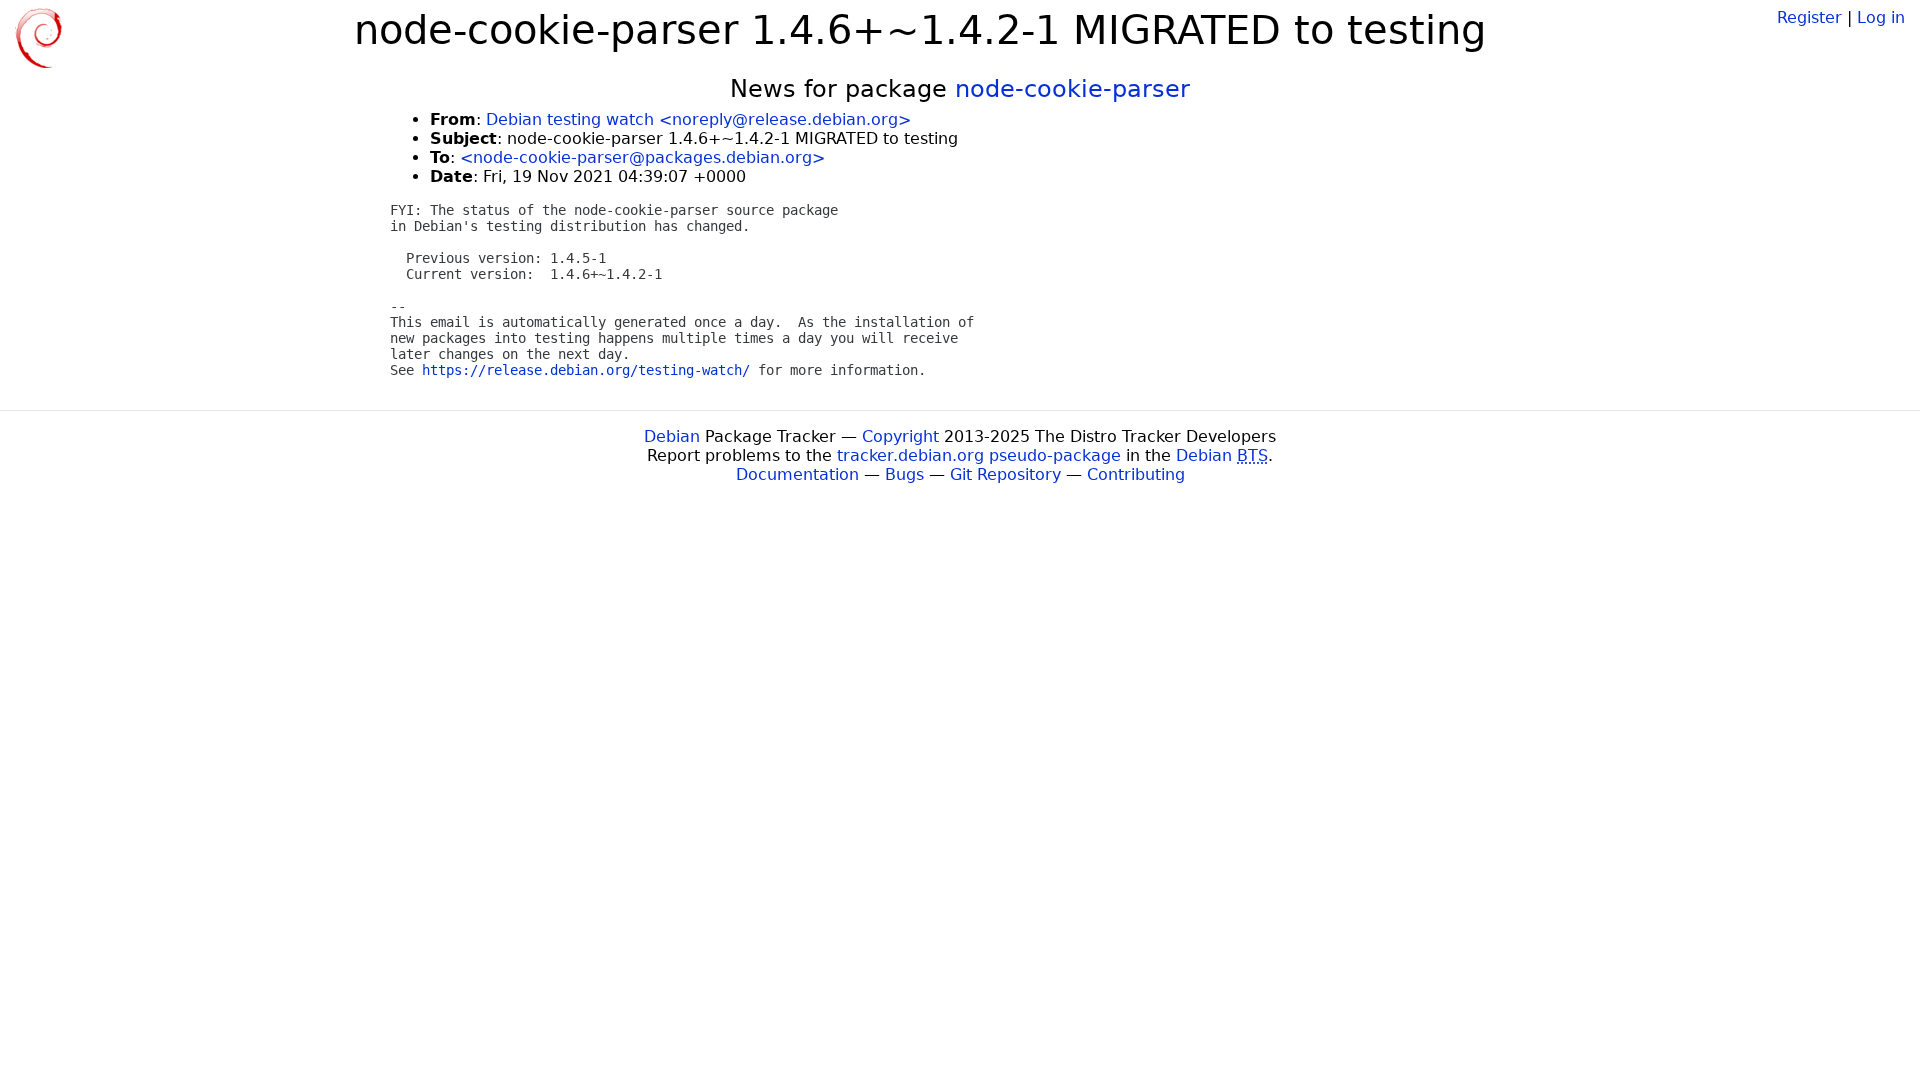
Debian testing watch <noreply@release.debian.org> (698, 119)
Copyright (900, 436)
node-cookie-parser (1072, 89)
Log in (1881, 17)
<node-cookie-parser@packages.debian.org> (642, 157)
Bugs (904, 474)
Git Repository (1005, 474)
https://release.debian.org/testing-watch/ (586, 370)
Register (1809, 17)
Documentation (797, 474)
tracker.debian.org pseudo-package (979, 455)
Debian (672, 436)
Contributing (1136, 474)
